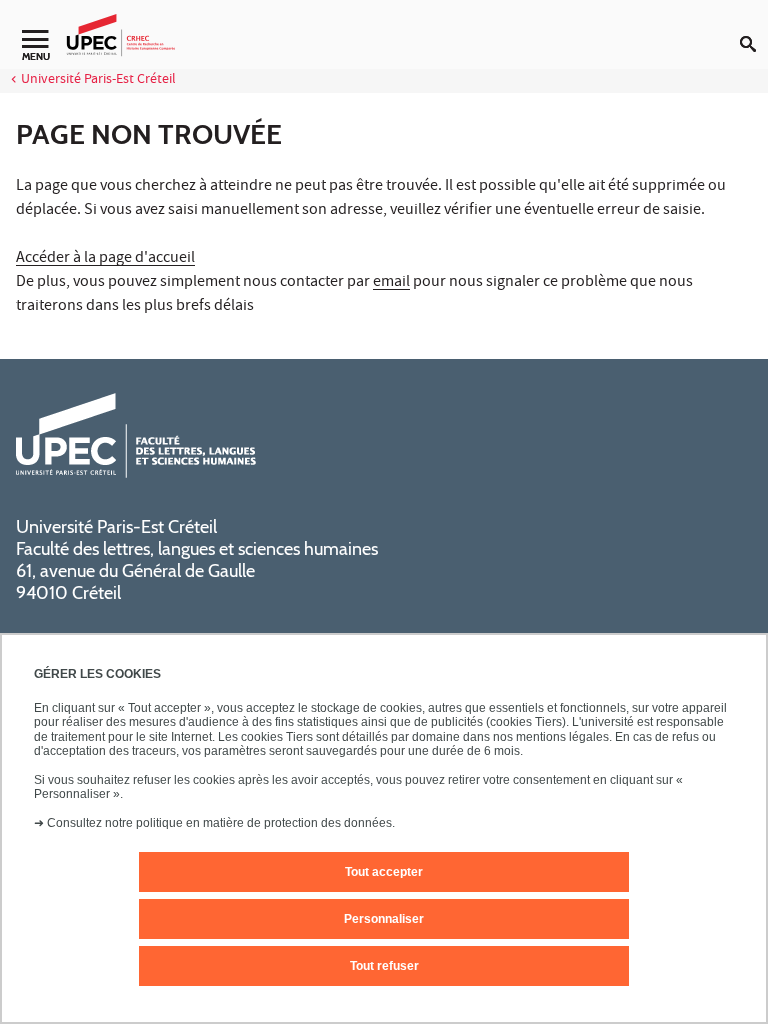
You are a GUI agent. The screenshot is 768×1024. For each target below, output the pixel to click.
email (391, 283)
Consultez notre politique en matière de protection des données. (221, 823)
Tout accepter (384, 872)
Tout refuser (384, 966)
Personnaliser (384, 919)
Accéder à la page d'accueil (105, 259)
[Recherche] (754, 28)
